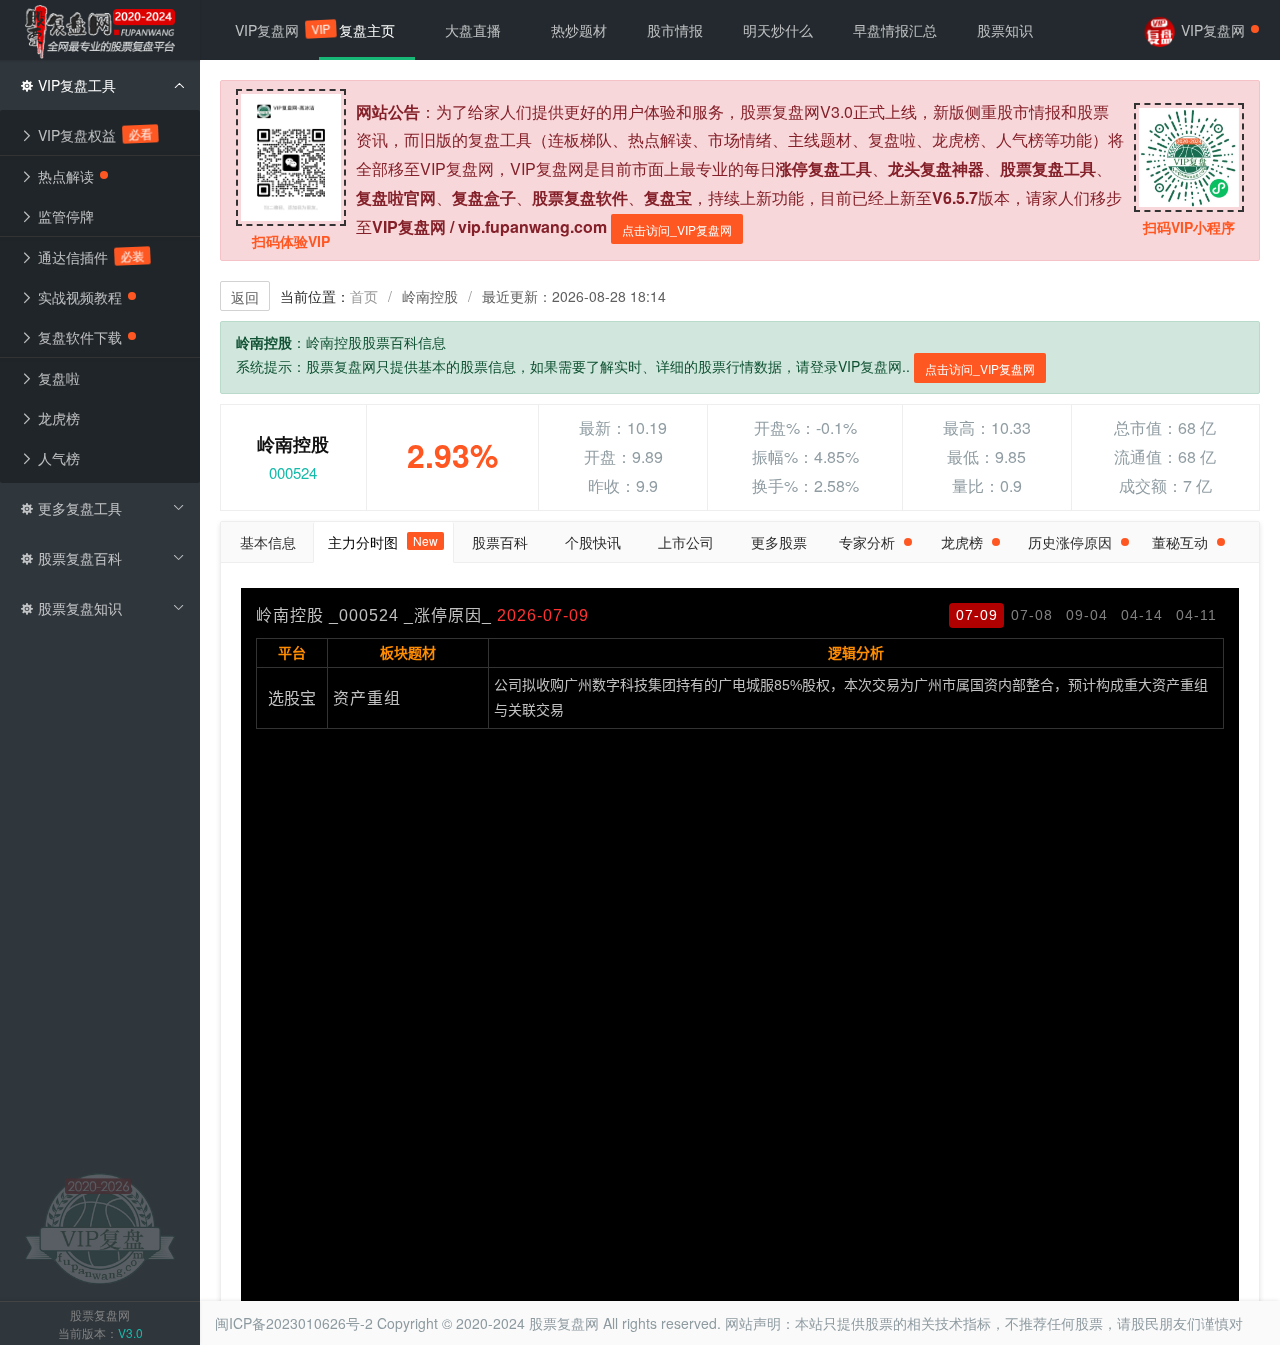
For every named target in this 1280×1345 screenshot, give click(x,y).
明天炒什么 (778, 30)
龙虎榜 (57, 418)
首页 (364, 296)
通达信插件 (89, 256)
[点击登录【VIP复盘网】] (100, 1227)
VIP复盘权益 (93, 134)
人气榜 (57, 458)
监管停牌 (64, 216)
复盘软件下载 (78, 337)
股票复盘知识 (78, 608)
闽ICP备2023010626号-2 (294, 1323)
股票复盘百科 (78, 558)
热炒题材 (579, 30)
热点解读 (64, 176)
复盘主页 (367, 30)
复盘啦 (57, 378)
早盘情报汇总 (895, 30)
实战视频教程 (78, 297)
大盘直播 (473, 30)
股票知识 (1005, 30)
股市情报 (675, 30)
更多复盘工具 (78, 508)
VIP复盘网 (277, 29)
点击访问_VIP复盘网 (677, 229)
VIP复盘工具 (75, 85)
